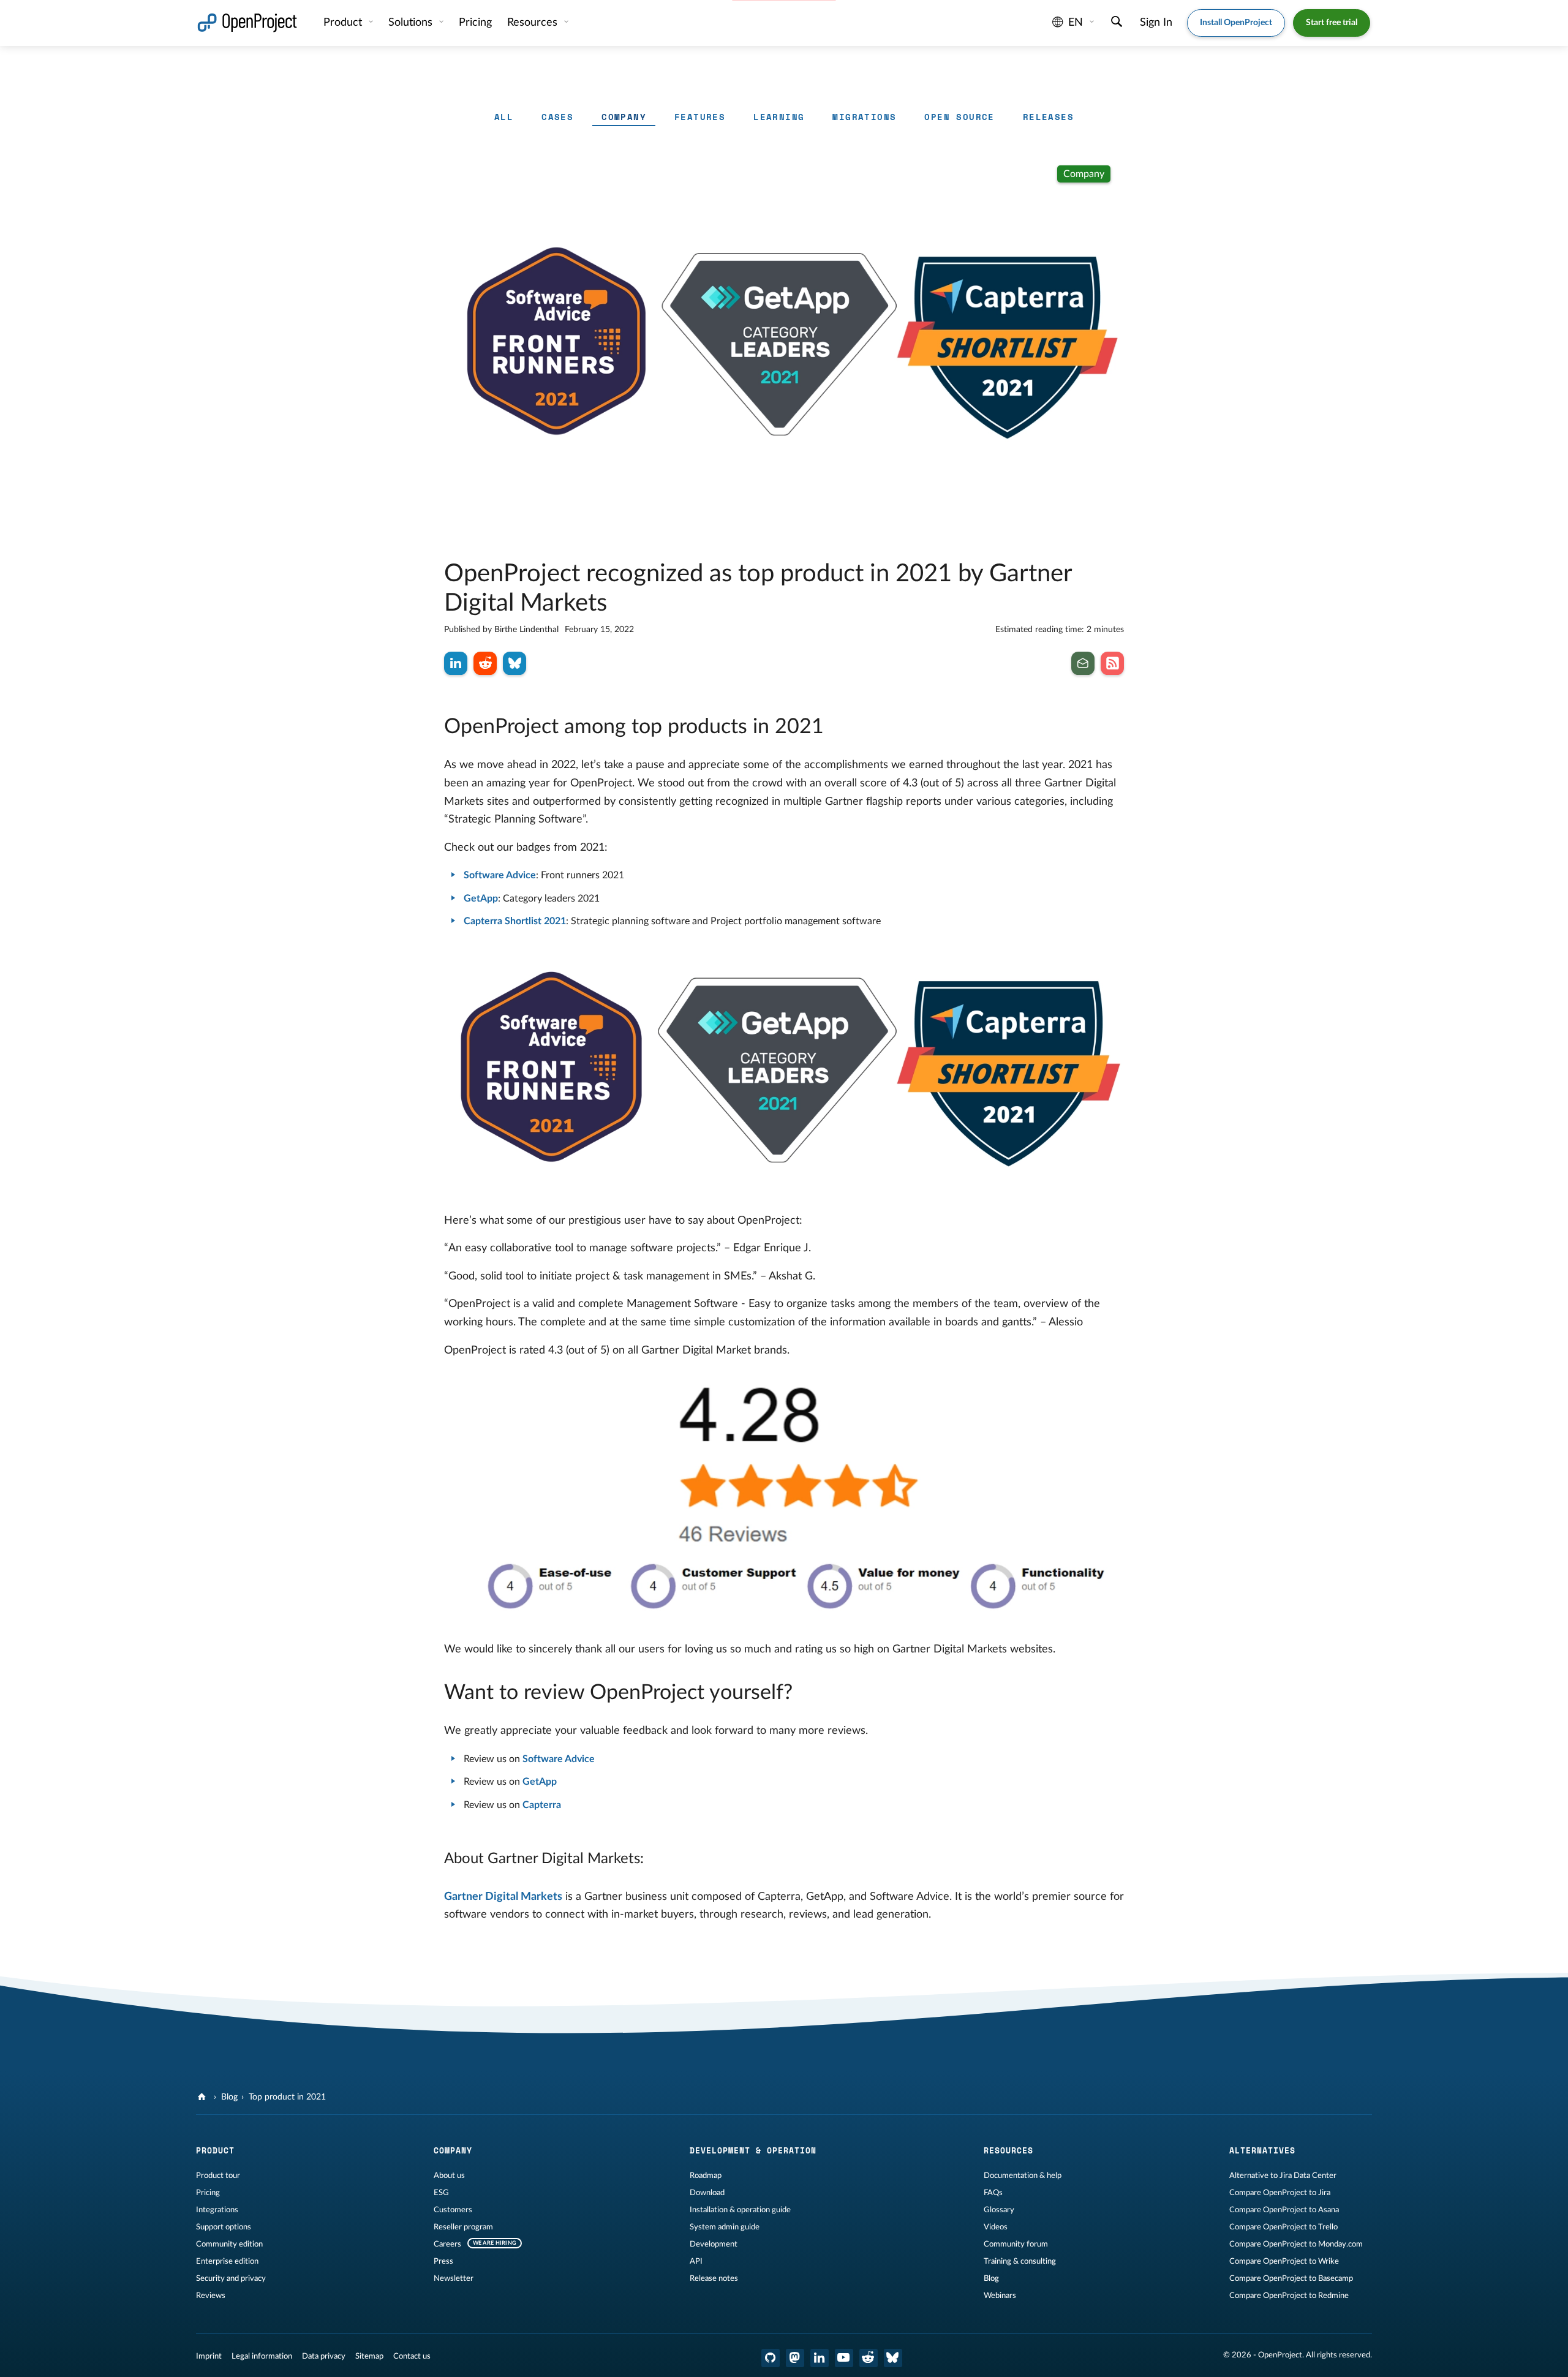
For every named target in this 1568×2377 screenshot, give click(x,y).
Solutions (412, 23)
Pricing (208, 2193)
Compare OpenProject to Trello (1283, 2227)
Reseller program (463, 2227)
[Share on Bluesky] (514, 663)
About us (449, 2175)
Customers (453, 2210)
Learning (779, 117)
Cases (557, 117)
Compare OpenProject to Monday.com (1296, 2244)
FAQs (993, 2193)
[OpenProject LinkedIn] (820, 2358)
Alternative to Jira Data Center (1283, 2175)
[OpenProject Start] (247, 23)
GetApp (481, 898)
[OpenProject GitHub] (771, 2358)
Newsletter (454, 2278)
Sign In (1156, 23)
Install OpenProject (1236, 23)
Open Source (959, 117)
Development (714, 2244)
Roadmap (706, 2175)
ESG (441, 2193)
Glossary (999, 2210)
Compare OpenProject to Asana (1284, 2210)
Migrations (864, 117)
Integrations (217, 2210)
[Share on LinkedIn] (456, 663)
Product (344, 23)
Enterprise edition (227, 2261)
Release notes (714, 2278)
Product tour (218, 2175)
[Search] (1117, 23)
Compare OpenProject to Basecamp (1291, 2278)
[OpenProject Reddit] (869, 2358)
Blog (229, 2097)
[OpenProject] (203, 2097)
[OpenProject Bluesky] (893, 2358)
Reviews (211, 2296)
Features (700, 117)
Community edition (229, 2244)
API (696, 2261)
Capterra (542, 1805)
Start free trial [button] (1332, 23)
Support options (224, 2227)
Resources (534, 23)
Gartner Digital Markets (503, 1897)
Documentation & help (1023, 2175)
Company (624, 117)
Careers (447, 2244)
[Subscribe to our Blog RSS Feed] (1112, 663)
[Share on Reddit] (485, 663)
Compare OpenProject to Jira (1280, 2193)
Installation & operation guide (740, 2210)
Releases (1048, 117)
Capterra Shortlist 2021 (515, 921)
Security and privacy (231, 2278)
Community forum (1016, 2244)
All (504, 117)
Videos (996, 2227)
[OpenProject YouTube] (844, 2358)
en (1076, 23)
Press (443, 2261)
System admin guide (725, 2227)
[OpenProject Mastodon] (795, 2358)
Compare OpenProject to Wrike (1284, 2261)
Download (707, 2193)
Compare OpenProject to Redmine (1289, 2296)
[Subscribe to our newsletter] (1083, 663)
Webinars (1000, 2296)
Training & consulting (1020, 2261)
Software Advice (500, 875)
